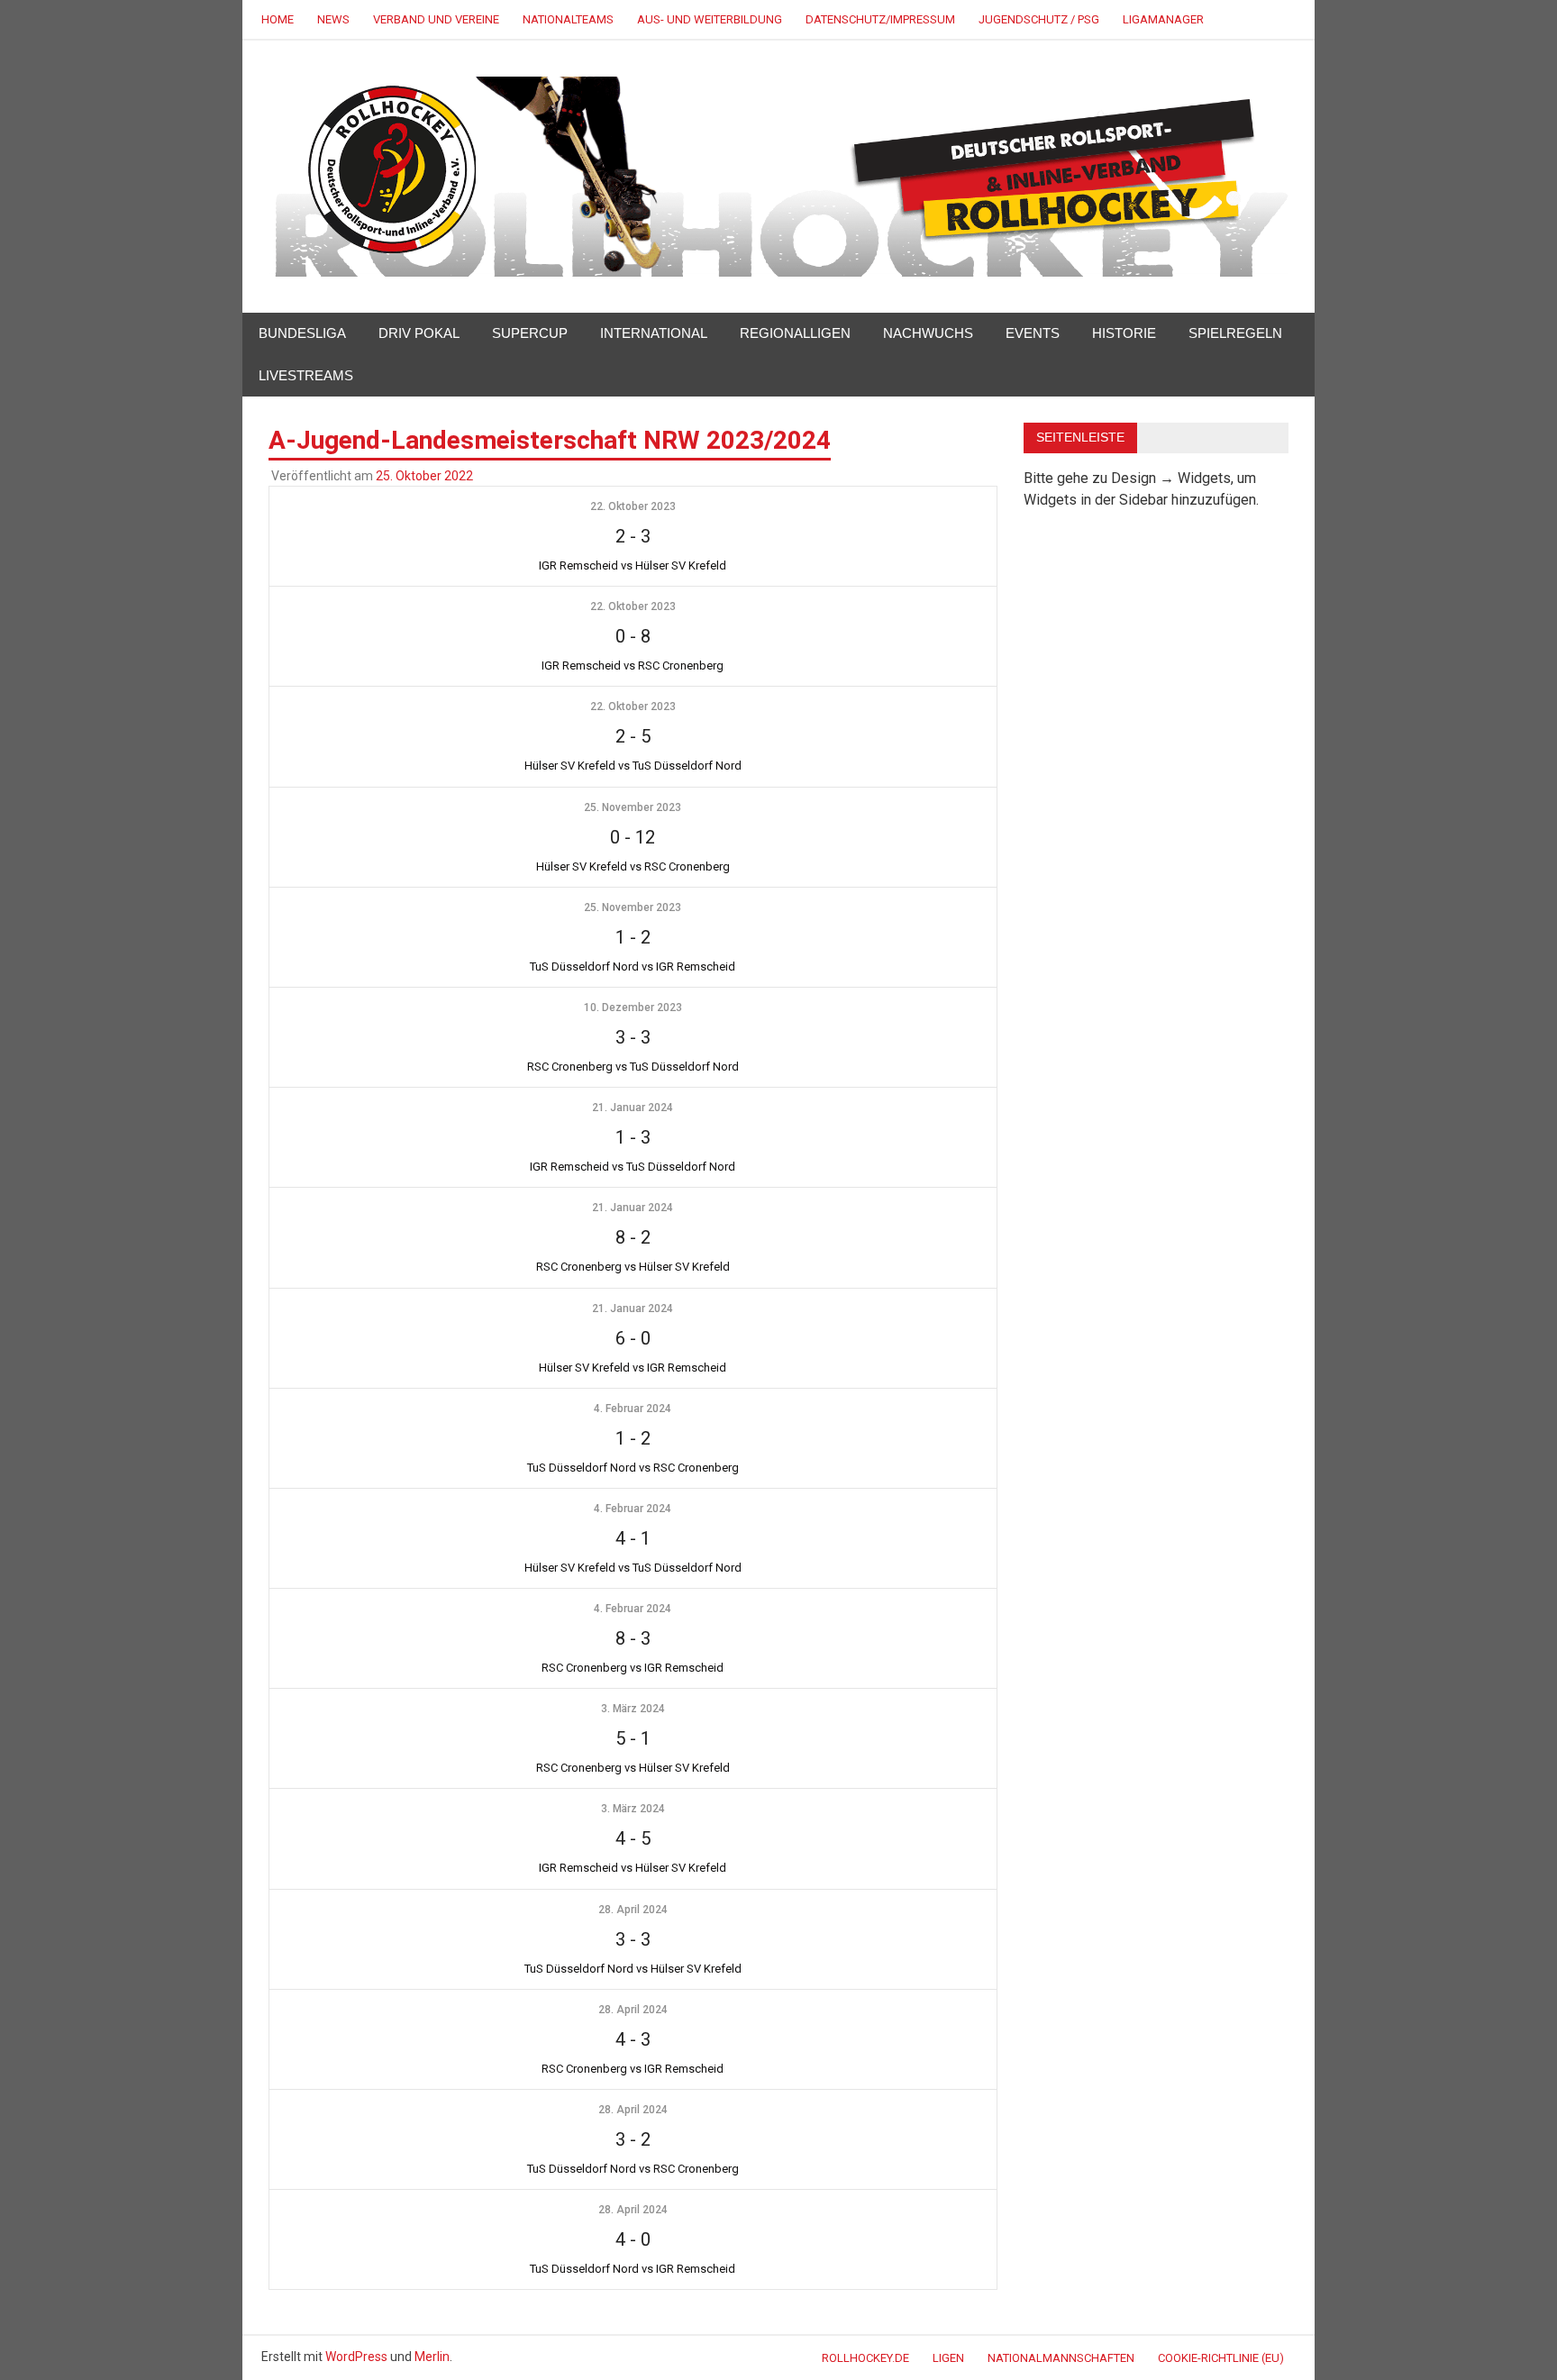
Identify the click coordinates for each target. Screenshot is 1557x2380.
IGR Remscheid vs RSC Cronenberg (633, 666)
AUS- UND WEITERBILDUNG (710, 19)
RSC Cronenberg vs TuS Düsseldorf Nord (633, 1067)
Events (1033, 333)
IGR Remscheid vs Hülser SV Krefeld (633, 565)
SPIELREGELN (1235, 333)
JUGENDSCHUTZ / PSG (1039, 19)
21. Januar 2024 (633, 1108)
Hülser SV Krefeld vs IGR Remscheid (633, 1368)
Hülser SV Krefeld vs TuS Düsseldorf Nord (633, 766)
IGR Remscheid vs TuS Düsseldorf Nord (633, 1167)
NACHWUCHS (928, 333)
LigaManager (1163, 19)
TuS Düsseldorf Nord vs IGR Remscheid (633, 967)
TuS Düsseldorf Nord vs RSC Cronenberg (633, 1468)
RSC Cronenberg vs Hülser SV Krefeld (633, 1267)
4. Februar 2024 (633, 1409)
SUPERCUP (530, 333)
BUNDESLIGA (302, 333)
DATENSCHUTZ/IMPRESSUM (880, 19)
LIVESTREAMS (306, 375)
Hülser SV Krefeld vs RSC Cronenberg (633, 866)
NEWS (333, 19)
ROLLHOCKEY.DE (865, 2358)
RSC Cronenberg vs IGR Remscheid (633, 1668)
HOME (278, 19)
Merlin (432, 2357)
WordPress (356, 2357)
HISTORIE (1124, 333)
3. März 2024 (633, 1709)
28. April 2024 (633, 1910)
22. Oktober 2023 (633, 506)
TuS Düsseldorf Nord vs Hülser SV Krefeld (633, 1969)
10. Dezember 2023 (633, 1008)
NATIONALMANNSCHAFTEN (1061, 2358)
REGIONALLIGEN (795, 333)
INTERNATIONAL (654, 333)
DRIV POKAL (419, 333)
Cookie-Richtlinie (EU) (1221, 2358)
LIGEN (948, 2358)
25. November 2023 (633, 807)
